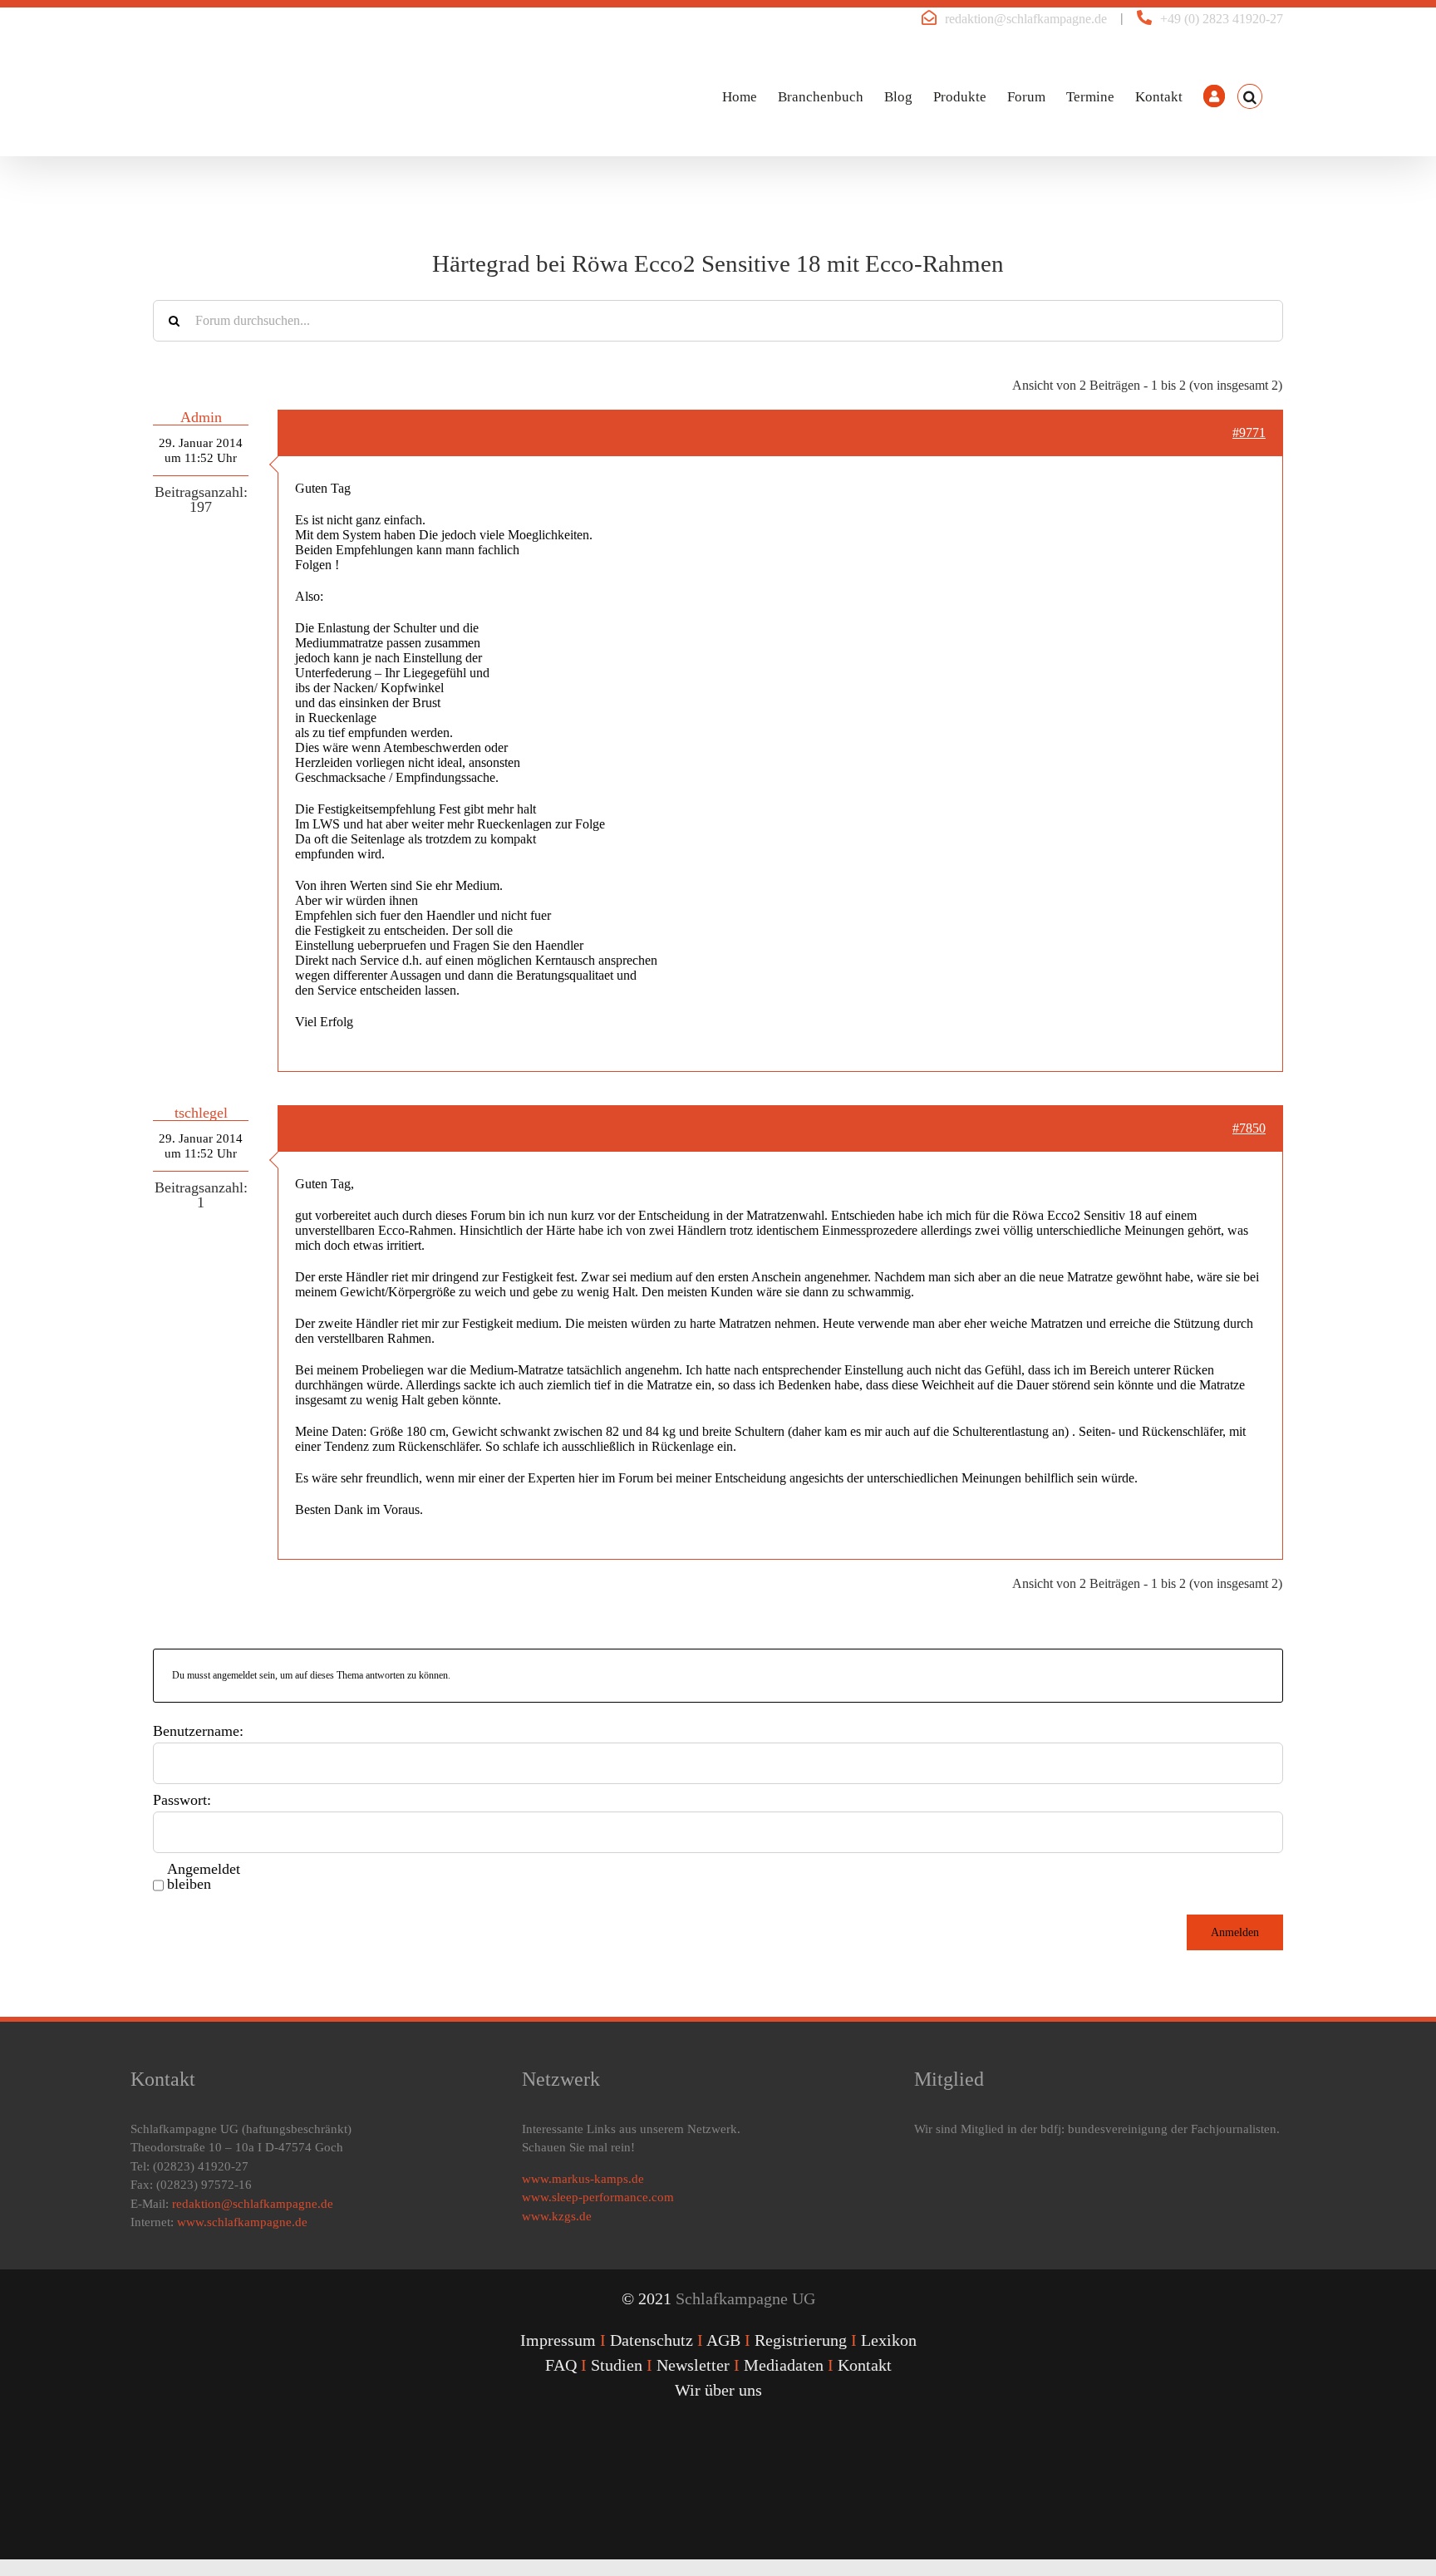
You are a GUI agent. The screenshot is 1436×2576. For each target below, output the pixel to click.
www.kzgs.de (557, 2216)
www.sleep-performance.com (598, 2197)
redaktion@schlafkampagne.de (1026, 19)
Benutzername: (198, 1731)
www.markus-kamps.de (583, 2179)
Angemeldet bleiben (204, 1876)
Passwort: (182, 1800)
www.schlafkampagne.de (242, 2222)
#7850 (1249, 1128)
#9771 (1249, 433)
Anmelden (1235, 1932)
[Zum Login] (1214, 96)
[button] (1250, 96)
